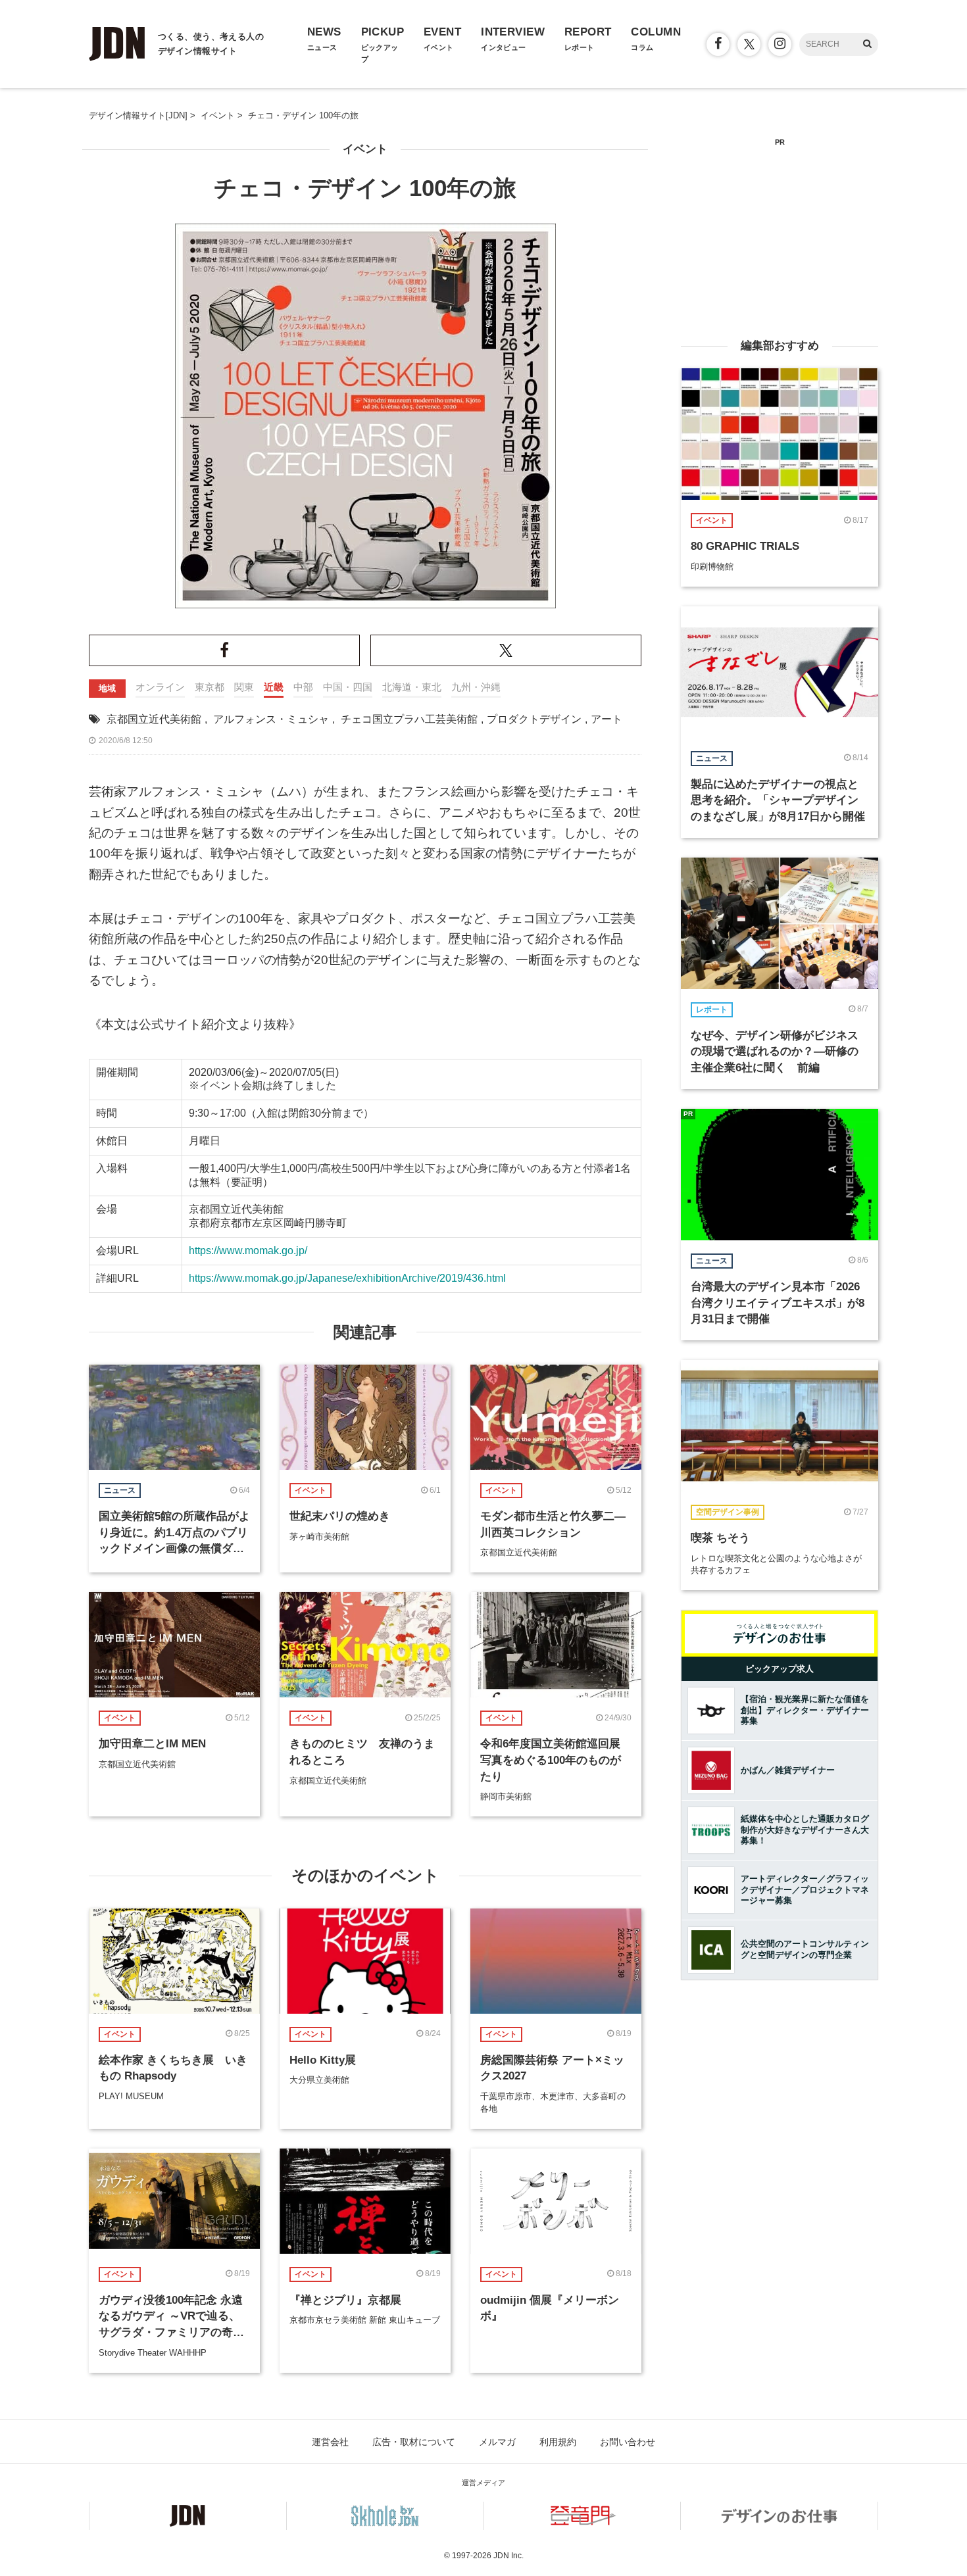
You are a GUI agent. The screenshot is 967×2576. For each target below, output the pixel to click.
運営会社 (330, 2442)
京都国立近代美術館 (154, 719)
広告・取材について (414, 2442)
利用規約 (558, 2442)
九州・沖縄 (476, 687)
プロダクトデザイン (534, 719)
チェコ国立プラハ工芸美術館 (409, 719)
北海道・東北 (412, 687)
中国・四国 (348, 687)
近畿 (274, 687)
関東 (244, 687)
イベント (365, 149)
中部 (303, 687)
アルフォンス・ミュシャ (271, 719)
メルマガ (497, 2442)
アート (607, 719)
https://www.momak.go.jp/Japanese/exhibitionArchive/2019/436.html (347, 1278)
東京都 (210, 687)
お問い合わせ (628, 2442)
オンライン (160, 687)
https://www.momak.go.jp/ (248, 1251)
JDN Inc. (508, 2556)
